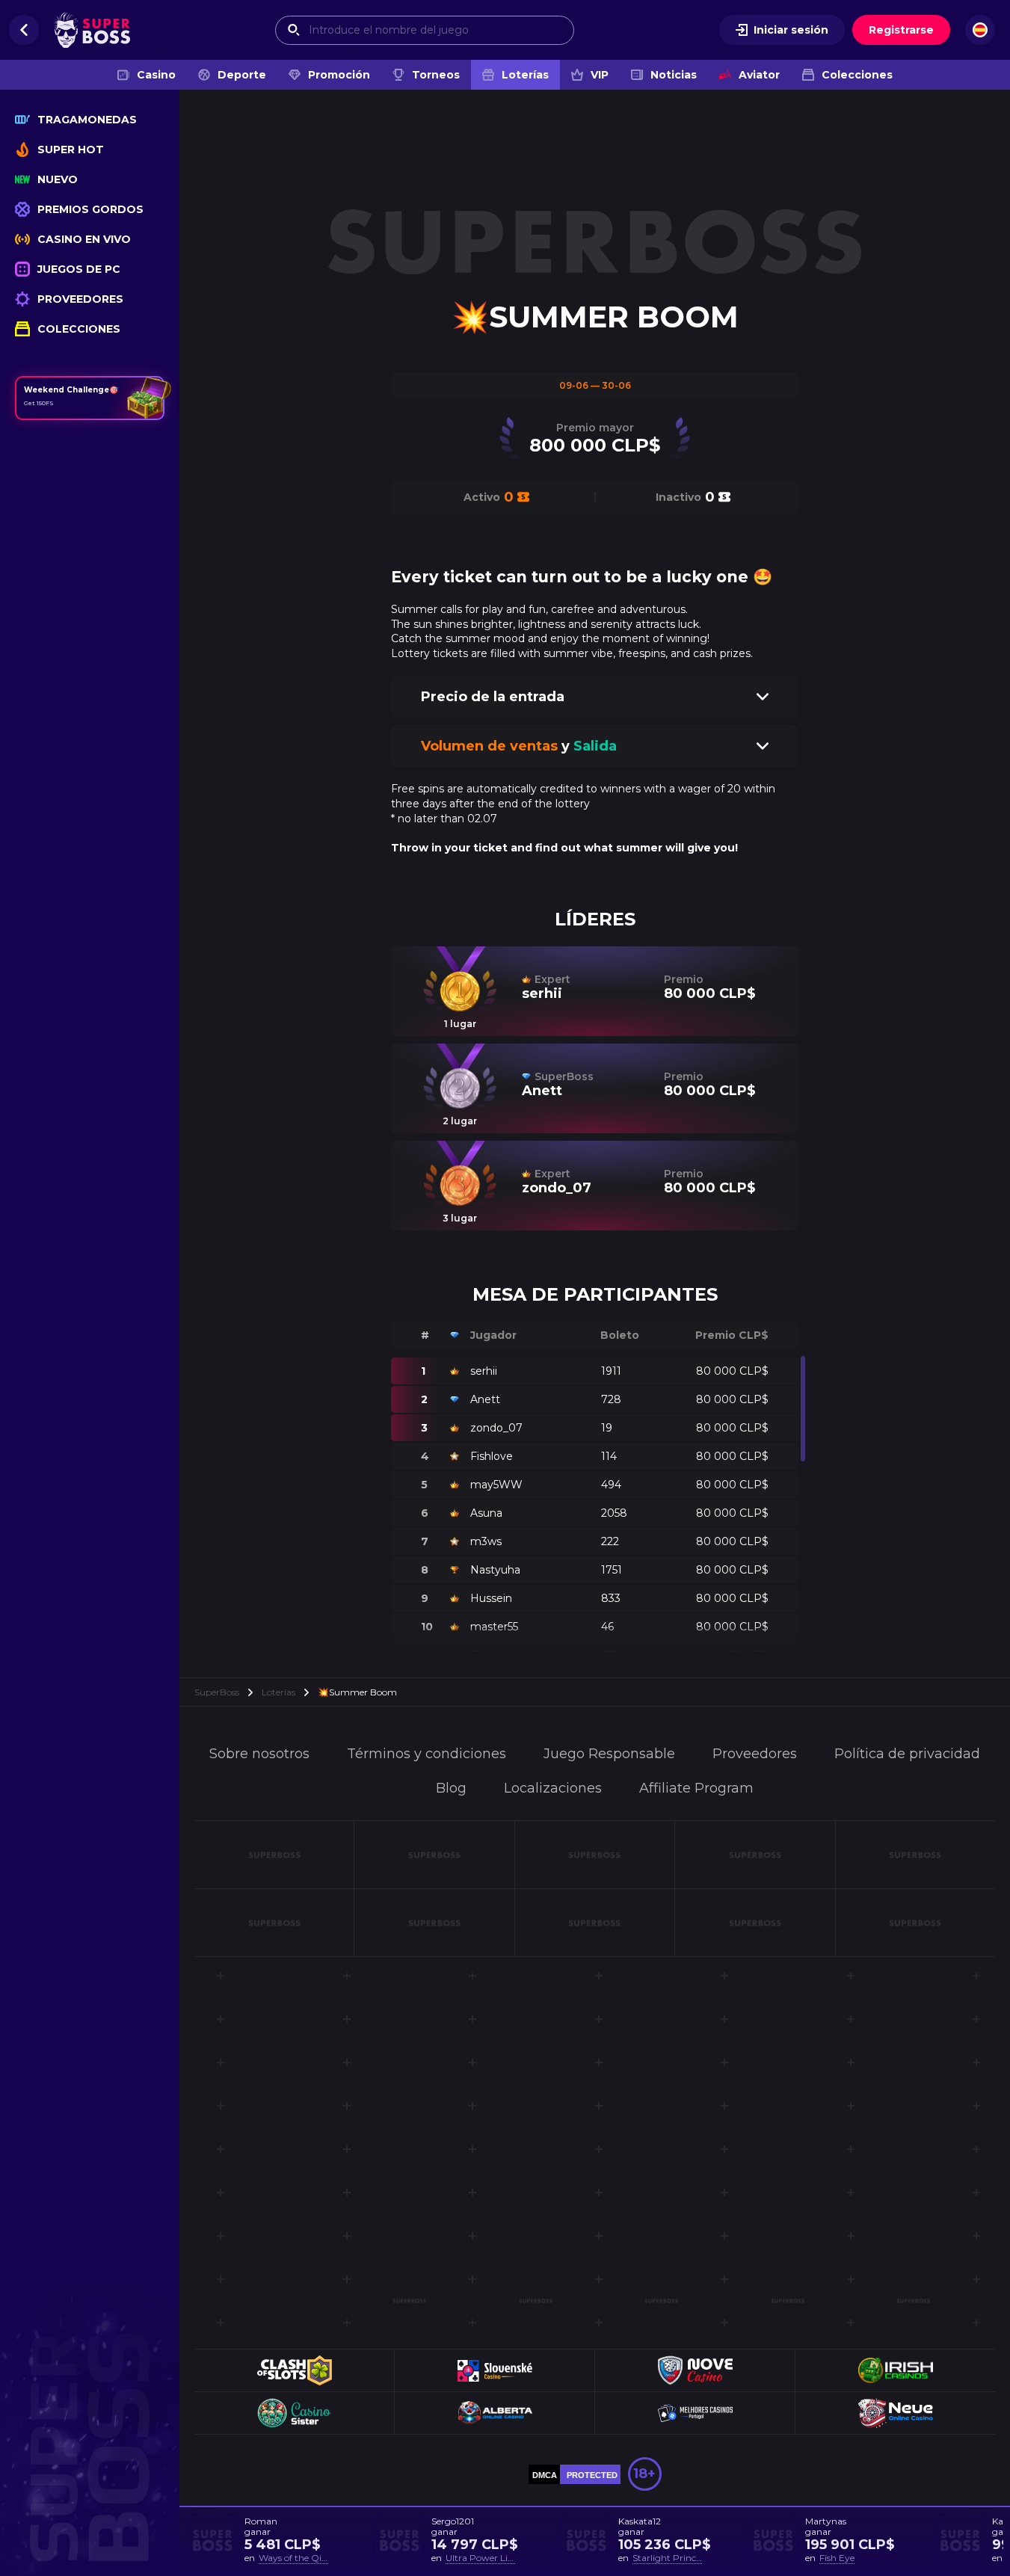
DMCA (545, 2475)
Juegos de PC (79, 269)
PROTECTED (592, 2475)
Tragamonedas (87, 120)
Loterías (525, 75)
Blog (451, 1788)
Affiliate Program (696, 1788)
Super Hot (71, 150)
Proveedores (80, 299)
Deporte (242, 75)
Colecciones (857, 75)
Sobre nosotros (259, 1754)
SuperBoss (217, 1692)
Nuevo (58, 179)
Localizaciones (553, 1788)
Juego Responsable (609, 1754)
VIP (600, 75)
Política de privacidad (907, 1754)
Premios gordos (90, 209)
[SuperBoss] (92, 30)
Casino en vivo (84, 239)
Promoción (339, 75)
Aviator (759, 75)
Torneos (436, 75)
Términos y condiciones (427, 1754)
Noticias (674, 75)
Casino (156, 75)
